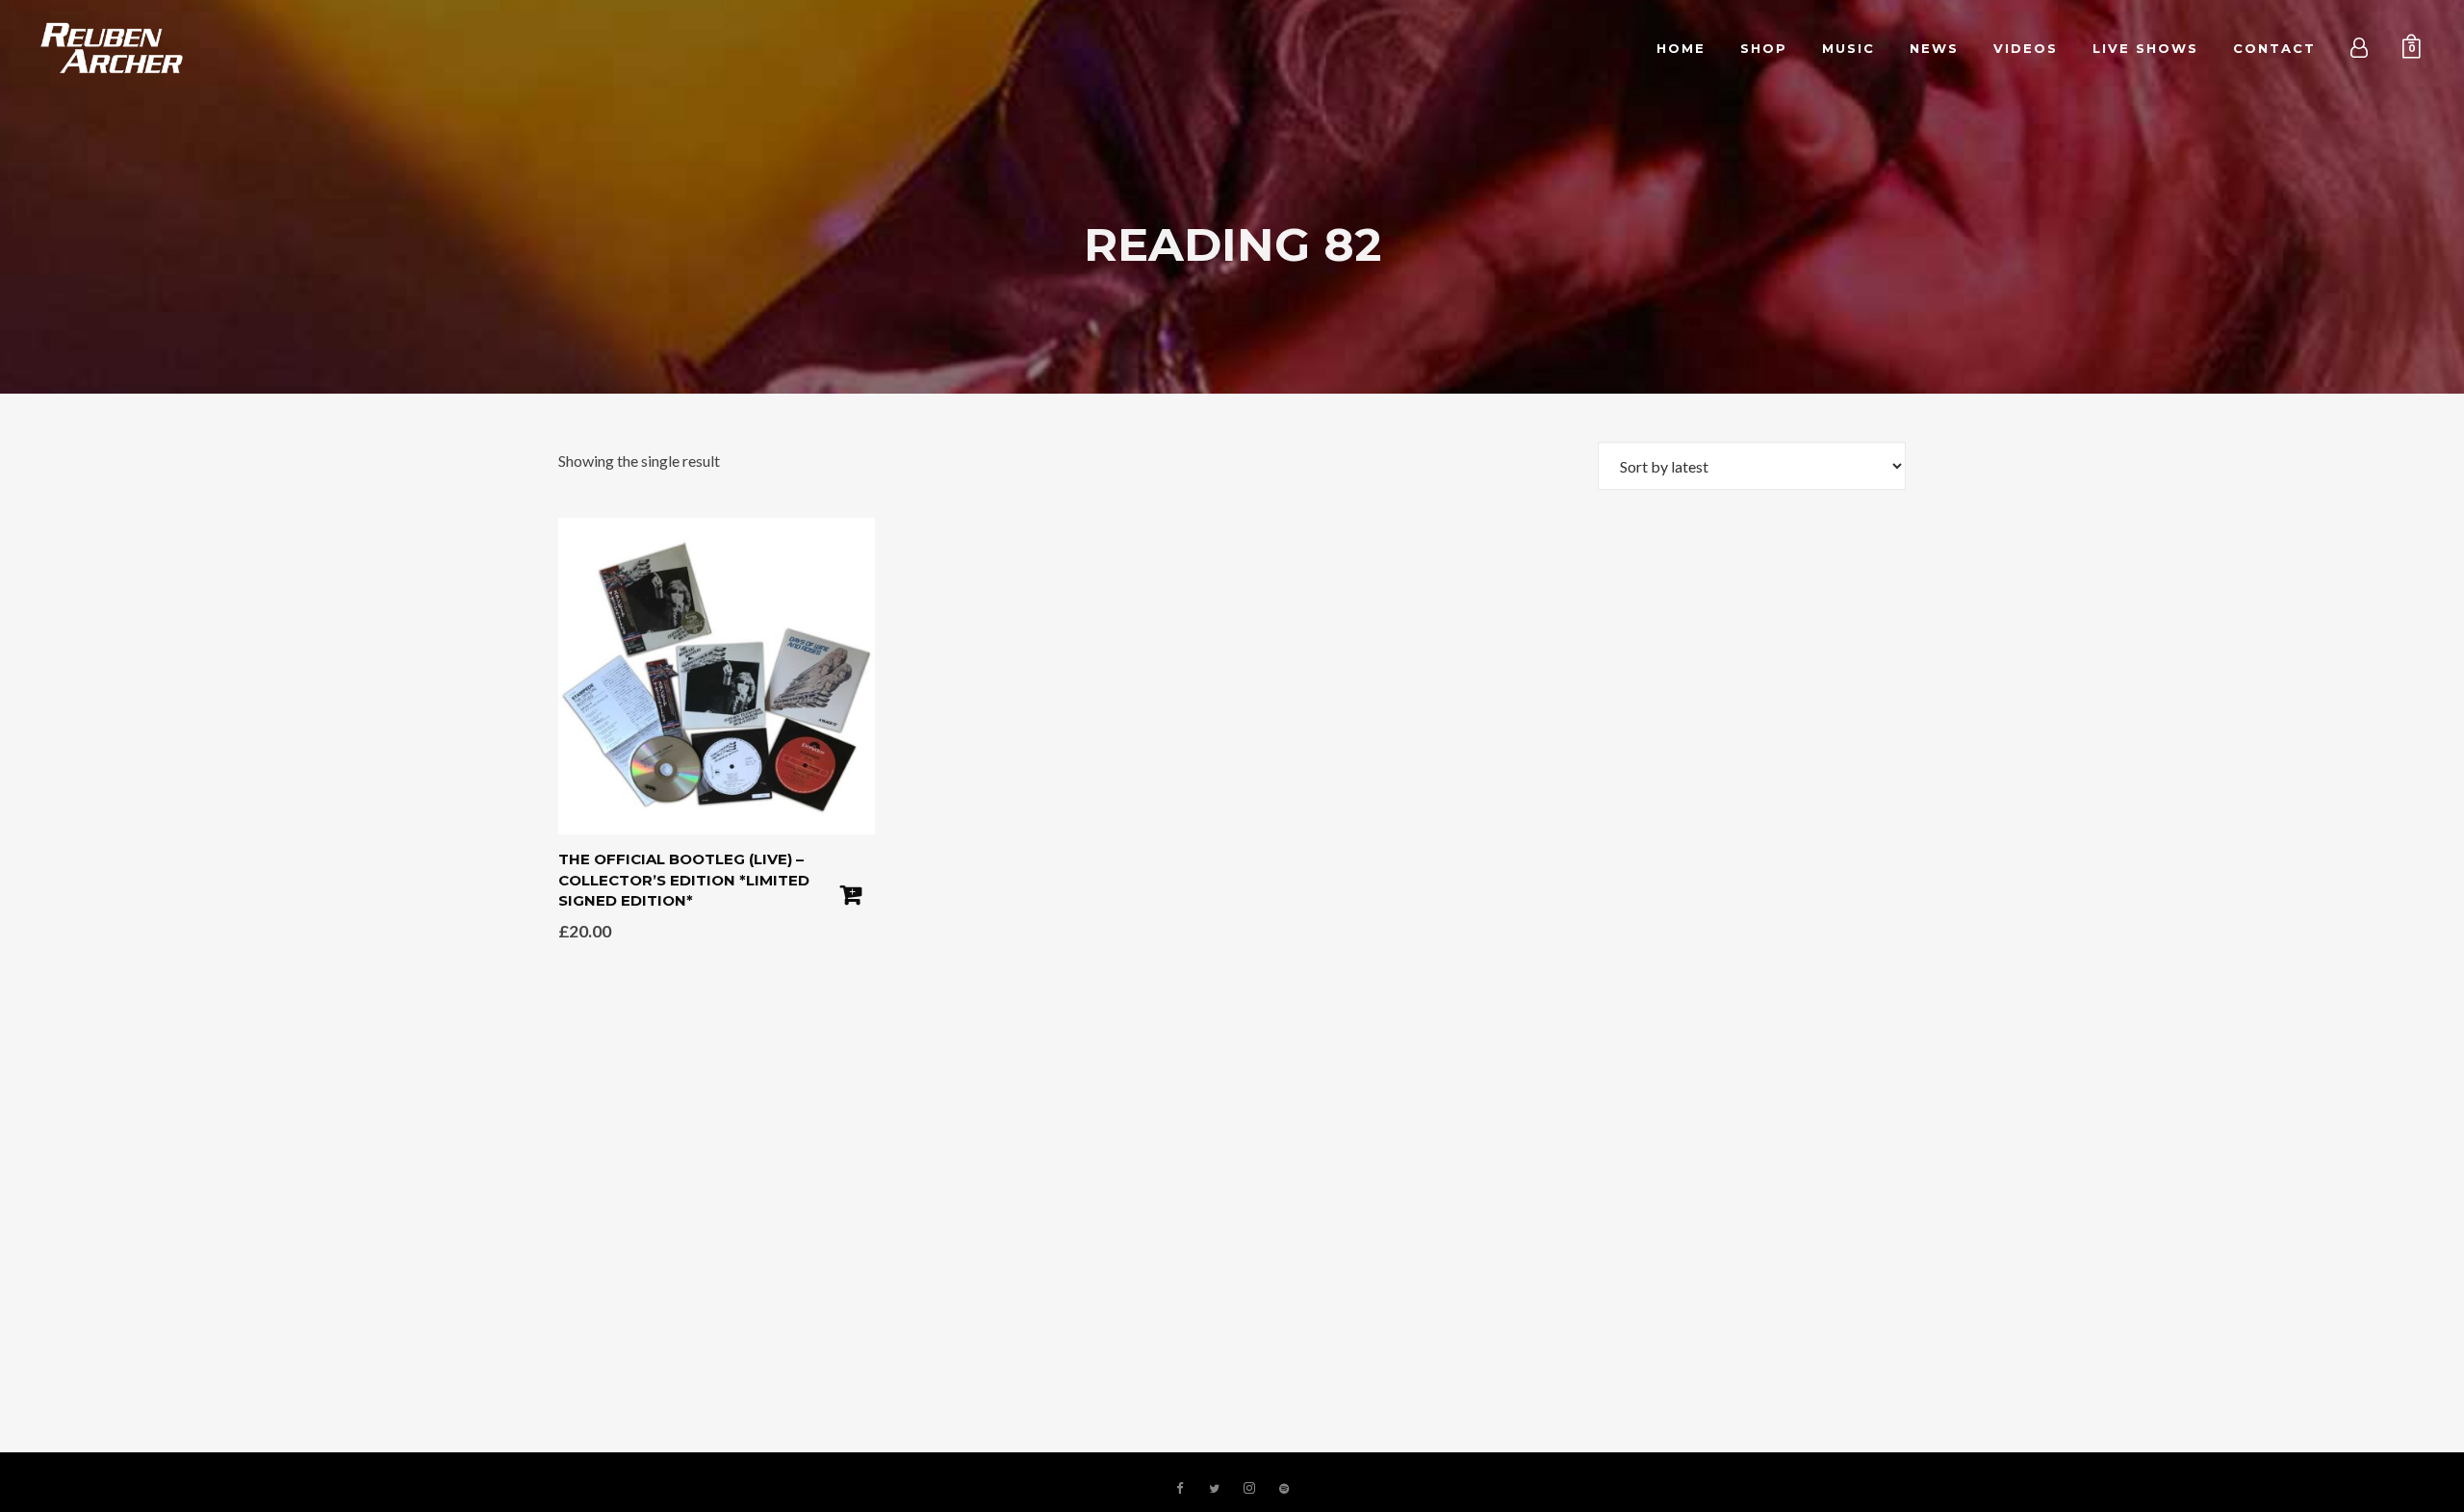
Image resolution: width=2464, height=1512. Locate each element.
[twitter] (1215, 1489)
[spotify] (1284, 1489)
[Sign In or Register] (2360, 48)
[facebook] (1180, 1489)
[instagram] (1249, 1489)
